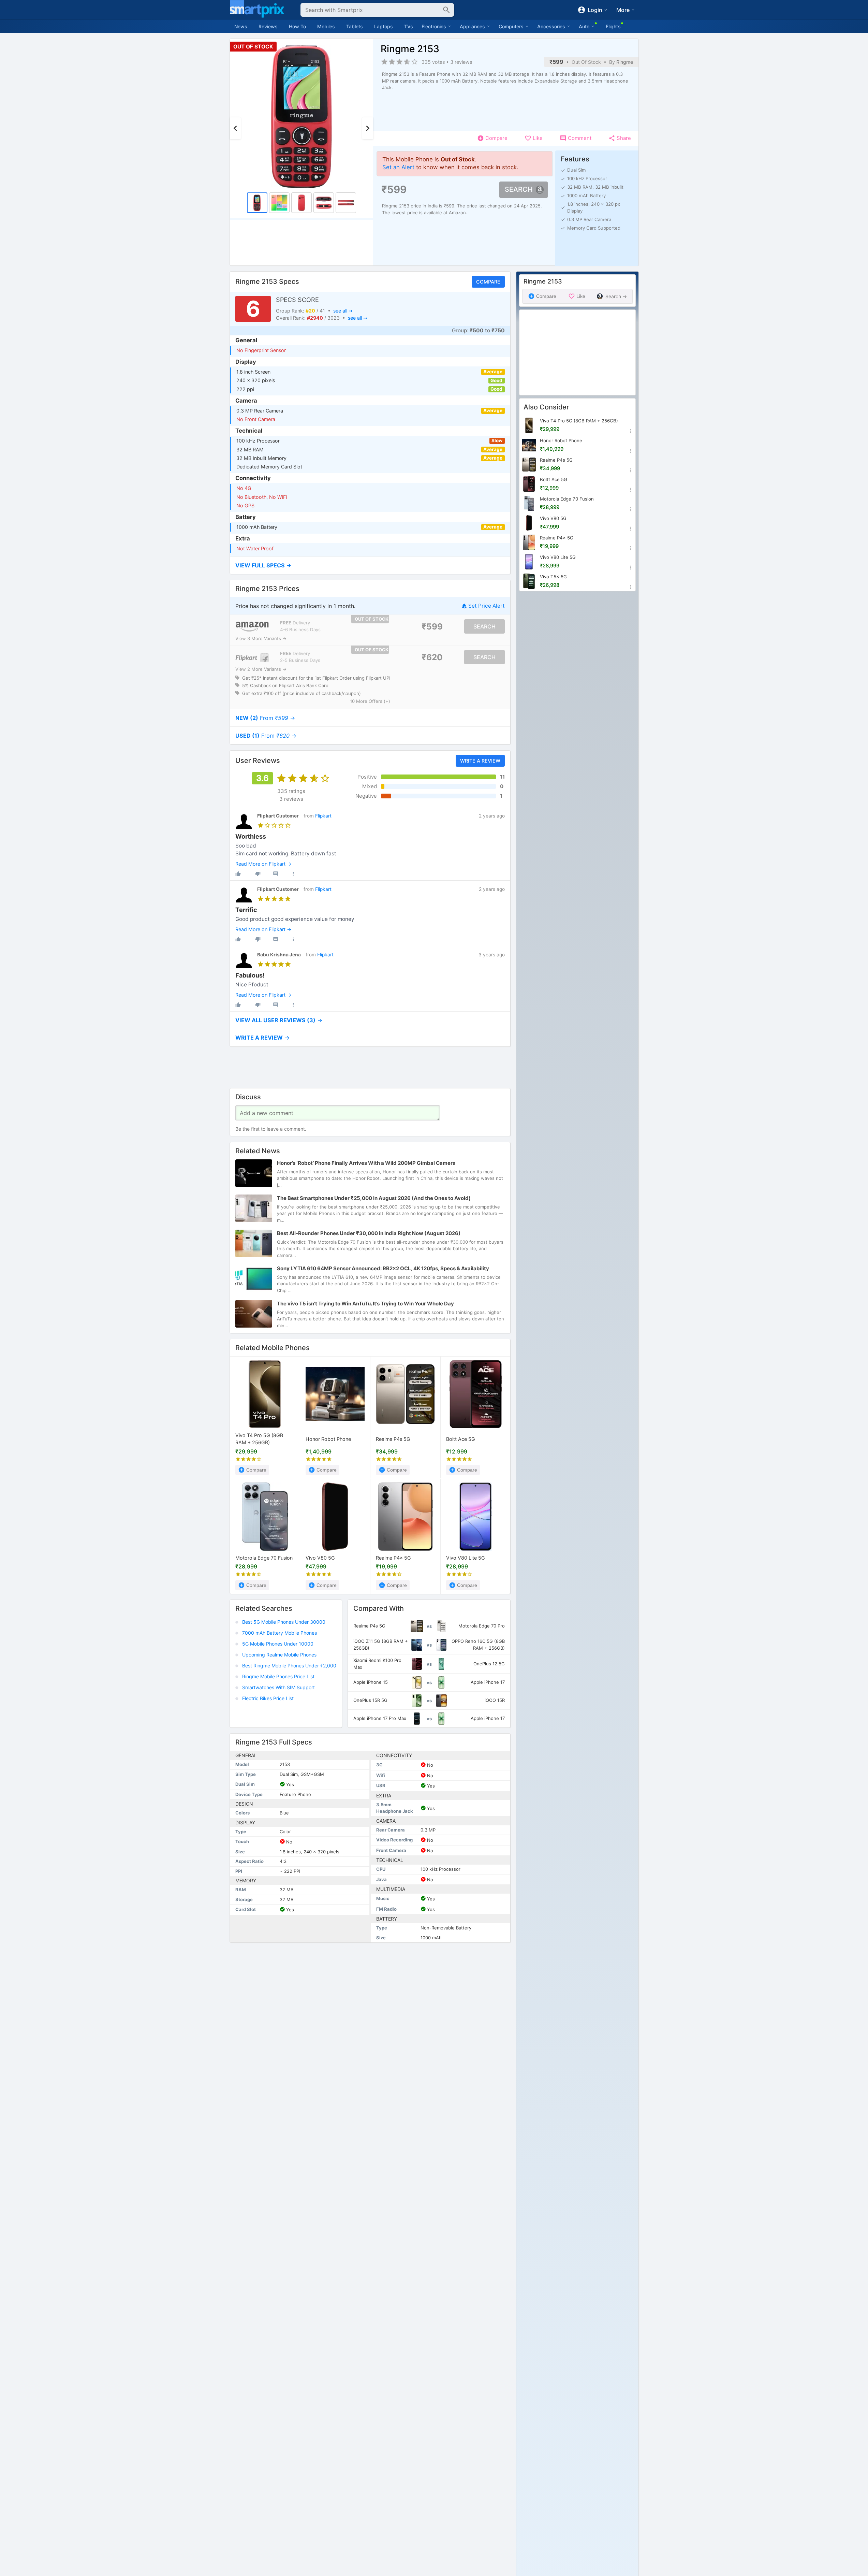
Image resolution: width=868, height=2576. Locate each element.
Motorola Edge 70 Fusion (264, 1558)
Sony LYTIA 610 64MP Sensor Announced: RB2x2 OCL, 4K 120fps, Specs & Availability (383, 1268)
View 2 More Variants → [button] (261, 669)
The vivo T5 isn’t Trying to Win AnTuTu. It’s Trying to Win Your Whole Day (365, 1304)
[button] (370, 566)
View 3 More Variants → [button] (261, 639)
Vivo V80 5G (320, 1558)
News (241, 26)
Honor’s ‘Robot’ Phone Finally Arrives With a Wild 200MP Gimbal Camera (366, 1163)
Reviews (268, 26)
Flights (613, 26)
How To (297, 26)
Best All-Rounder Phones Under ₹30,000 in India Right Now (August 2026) (369, 1233)
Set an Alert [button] (398, 167)
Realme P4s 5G (393, 1439)
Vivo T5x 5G (553, 577)
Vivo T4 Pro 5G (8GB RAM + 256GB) (259, 1439)
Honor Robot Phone (328, 1439)
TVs (409, 26)
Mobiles (326, 26)
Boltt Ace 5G (461, 1439)
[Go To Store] (252, 627)
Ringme (625, 62)
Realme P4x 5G (393, 1558)
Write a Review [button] (480, 760)
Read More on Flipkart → (263, 864)
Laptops (384, 26)
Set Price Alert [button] (486, 606)
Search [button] (519, 189)
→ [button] (265, 718)
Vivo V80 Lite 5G (466, 1558)
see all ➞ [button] (343, 311)
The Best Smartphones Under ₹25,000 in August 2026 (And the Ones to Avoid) (374, 1198)
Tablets (355, 26)
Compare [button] (488, 282)
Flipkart (323, 816)
